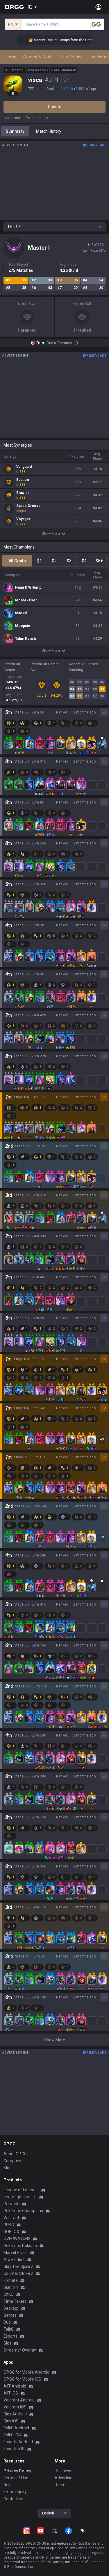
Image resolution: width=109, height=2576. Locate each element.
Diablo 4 (11, 2287)
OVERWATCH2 (17, 2239)
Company (12, 2161)
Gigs (7, 2343)
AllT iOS (11, 2393)
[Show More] (32, 7)
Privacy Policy (17, 2471)
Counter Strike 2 (18, 2273)
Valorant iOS (15, 2407)
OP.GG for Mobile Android (26, 2372)
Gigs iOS (11, 2421)
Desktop (11, 2308)
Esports (10, 2336)
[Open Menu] (98, 7)
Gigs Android (15, 2414)
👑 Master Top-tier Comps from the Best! (51, 40)
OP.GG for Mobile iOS (22, 2379)
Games (10, 2315)
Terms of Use (16, 2478)
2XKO (9, 2294)
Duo (7, 2322)
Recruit (61, 2485)
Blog (8, 2168)
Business (63, 2471)
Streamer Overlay (20, 2350)
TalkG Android (16, 2428)
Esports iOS (14, 2449)
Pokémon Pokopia (20, 2246)
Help (8, 2485)
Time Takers (15, 2301)
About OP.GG (15, 2154)
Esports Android (18, 2442)
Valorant (11, 2218)
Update (55, 107)
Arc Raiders (14, 2259)
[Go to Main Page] (14, 7)
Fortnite (11, 2280)
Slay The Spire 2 (18, 2266)
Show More (51, 534)
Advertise (64, 2478)
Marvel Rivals (16, 2253)
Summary (15, 131)
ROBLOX (11, 2232)
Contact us (13, 2499)
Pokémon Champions (23, 2211)
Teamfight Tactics (20, 2197)
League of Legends (21, 2190)
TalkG (9, 2329)
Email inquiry (15, 2492)
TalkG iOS (12, 2435)
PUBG (9, 2225)
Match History (49, 131)
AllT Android (15, 2386)
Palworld (11, 2204)
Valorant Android (19, 2400)
